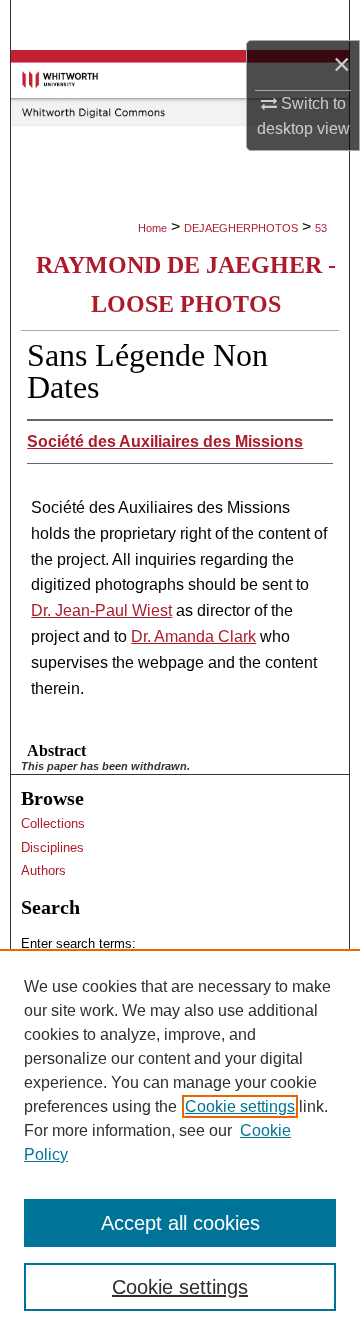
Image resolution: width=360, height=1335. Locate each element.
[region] (180, 1142)
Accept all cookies (180, 1223)
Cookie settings (240, 1106)
